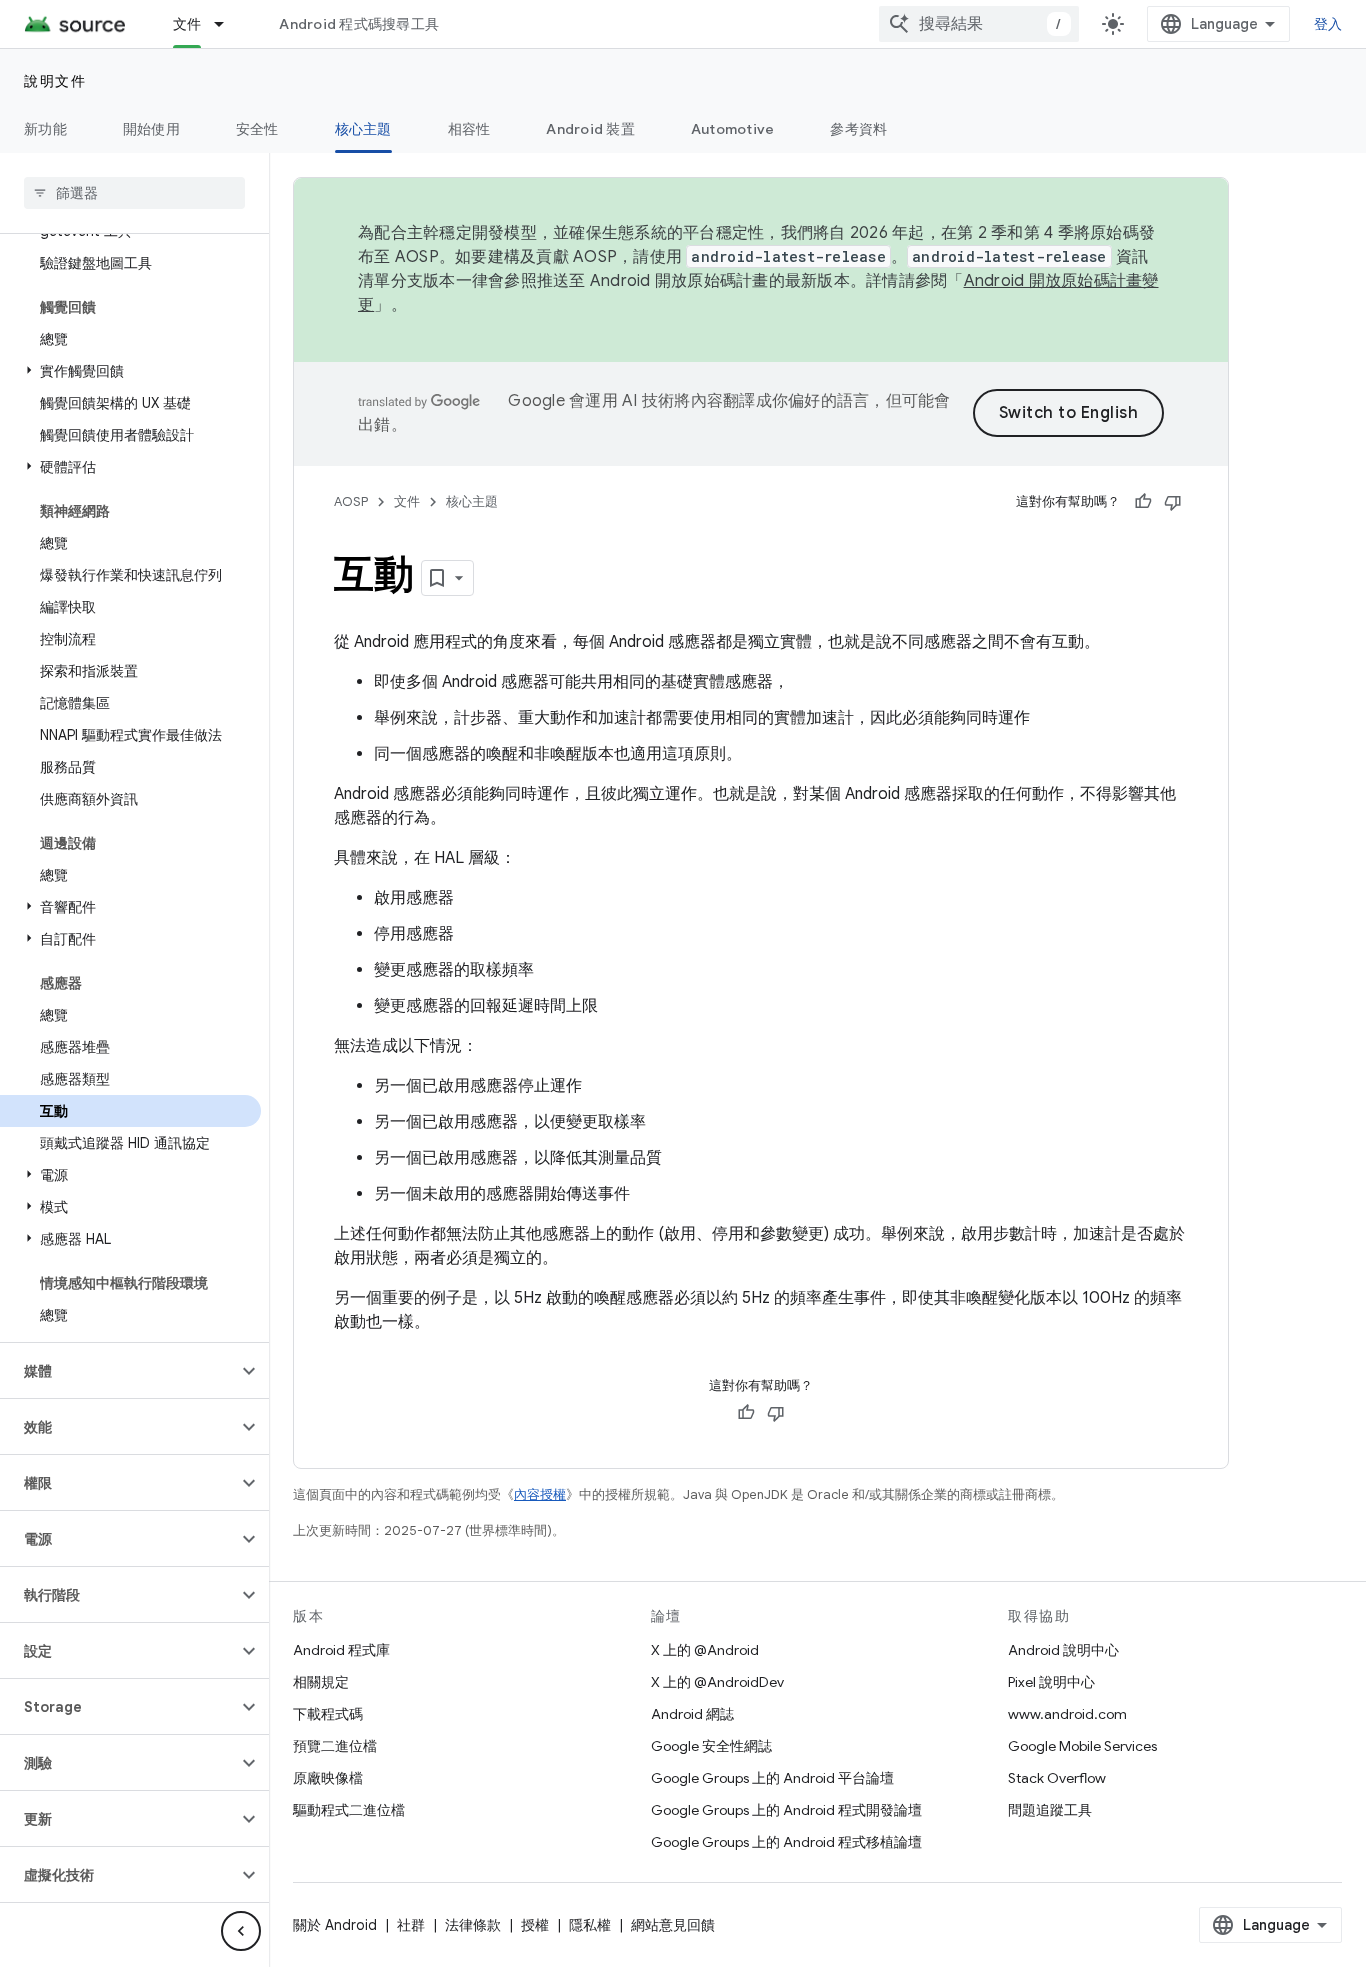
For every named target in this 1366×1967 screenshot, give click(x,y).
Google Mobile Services (1082, 1746)
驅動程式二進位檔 (349, 1810)
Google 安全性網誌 (711, 1746)
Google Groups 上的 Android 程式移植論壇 (786, 1842)
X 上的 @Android (705, 1650)
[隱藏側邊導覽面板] (241, 1931)
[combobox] (979, 24)
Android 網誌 (692, 1714)
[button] (130, 371)
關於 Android (335, 1925)
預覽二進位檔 (335, 1746)
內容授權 (540, 1494)
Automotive (733, 129)
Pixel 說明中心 (1051, 1682)
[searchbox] (134, 193)
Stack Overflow (1057, 1778)
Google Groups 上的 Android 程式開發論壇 (786, 1810)
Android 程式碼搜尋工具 (359, 24)
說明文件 (55, 81)
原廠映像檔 (328, 1778)
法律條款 (473, 1925)
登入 (1328, 24)
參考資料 (858, 129)
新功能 (45, 129)
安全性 (257, 129)
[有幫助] (1143, 502)
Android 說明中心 (1063, 1650)
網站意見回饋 (673, 1925)
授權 (535, 1925)
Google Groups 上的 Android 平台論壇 (772, 1778)
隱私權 (590, 1925)
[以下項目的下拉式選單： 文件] (228, 24)
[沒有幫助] (1173, 502)
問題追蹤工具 (1050, 1810)
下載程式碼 (328, 1714)
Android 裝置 (590, 129)
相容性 (469, 129)
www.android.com (1067, 1714)
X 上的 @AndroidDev (717, 1682)
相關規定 (321, 1682)
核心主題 (363, 129)
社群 (411, 1925)
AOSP (351, 501)
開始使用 (151, 129)
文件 (187, 24)
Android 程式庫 (341, 1650)
